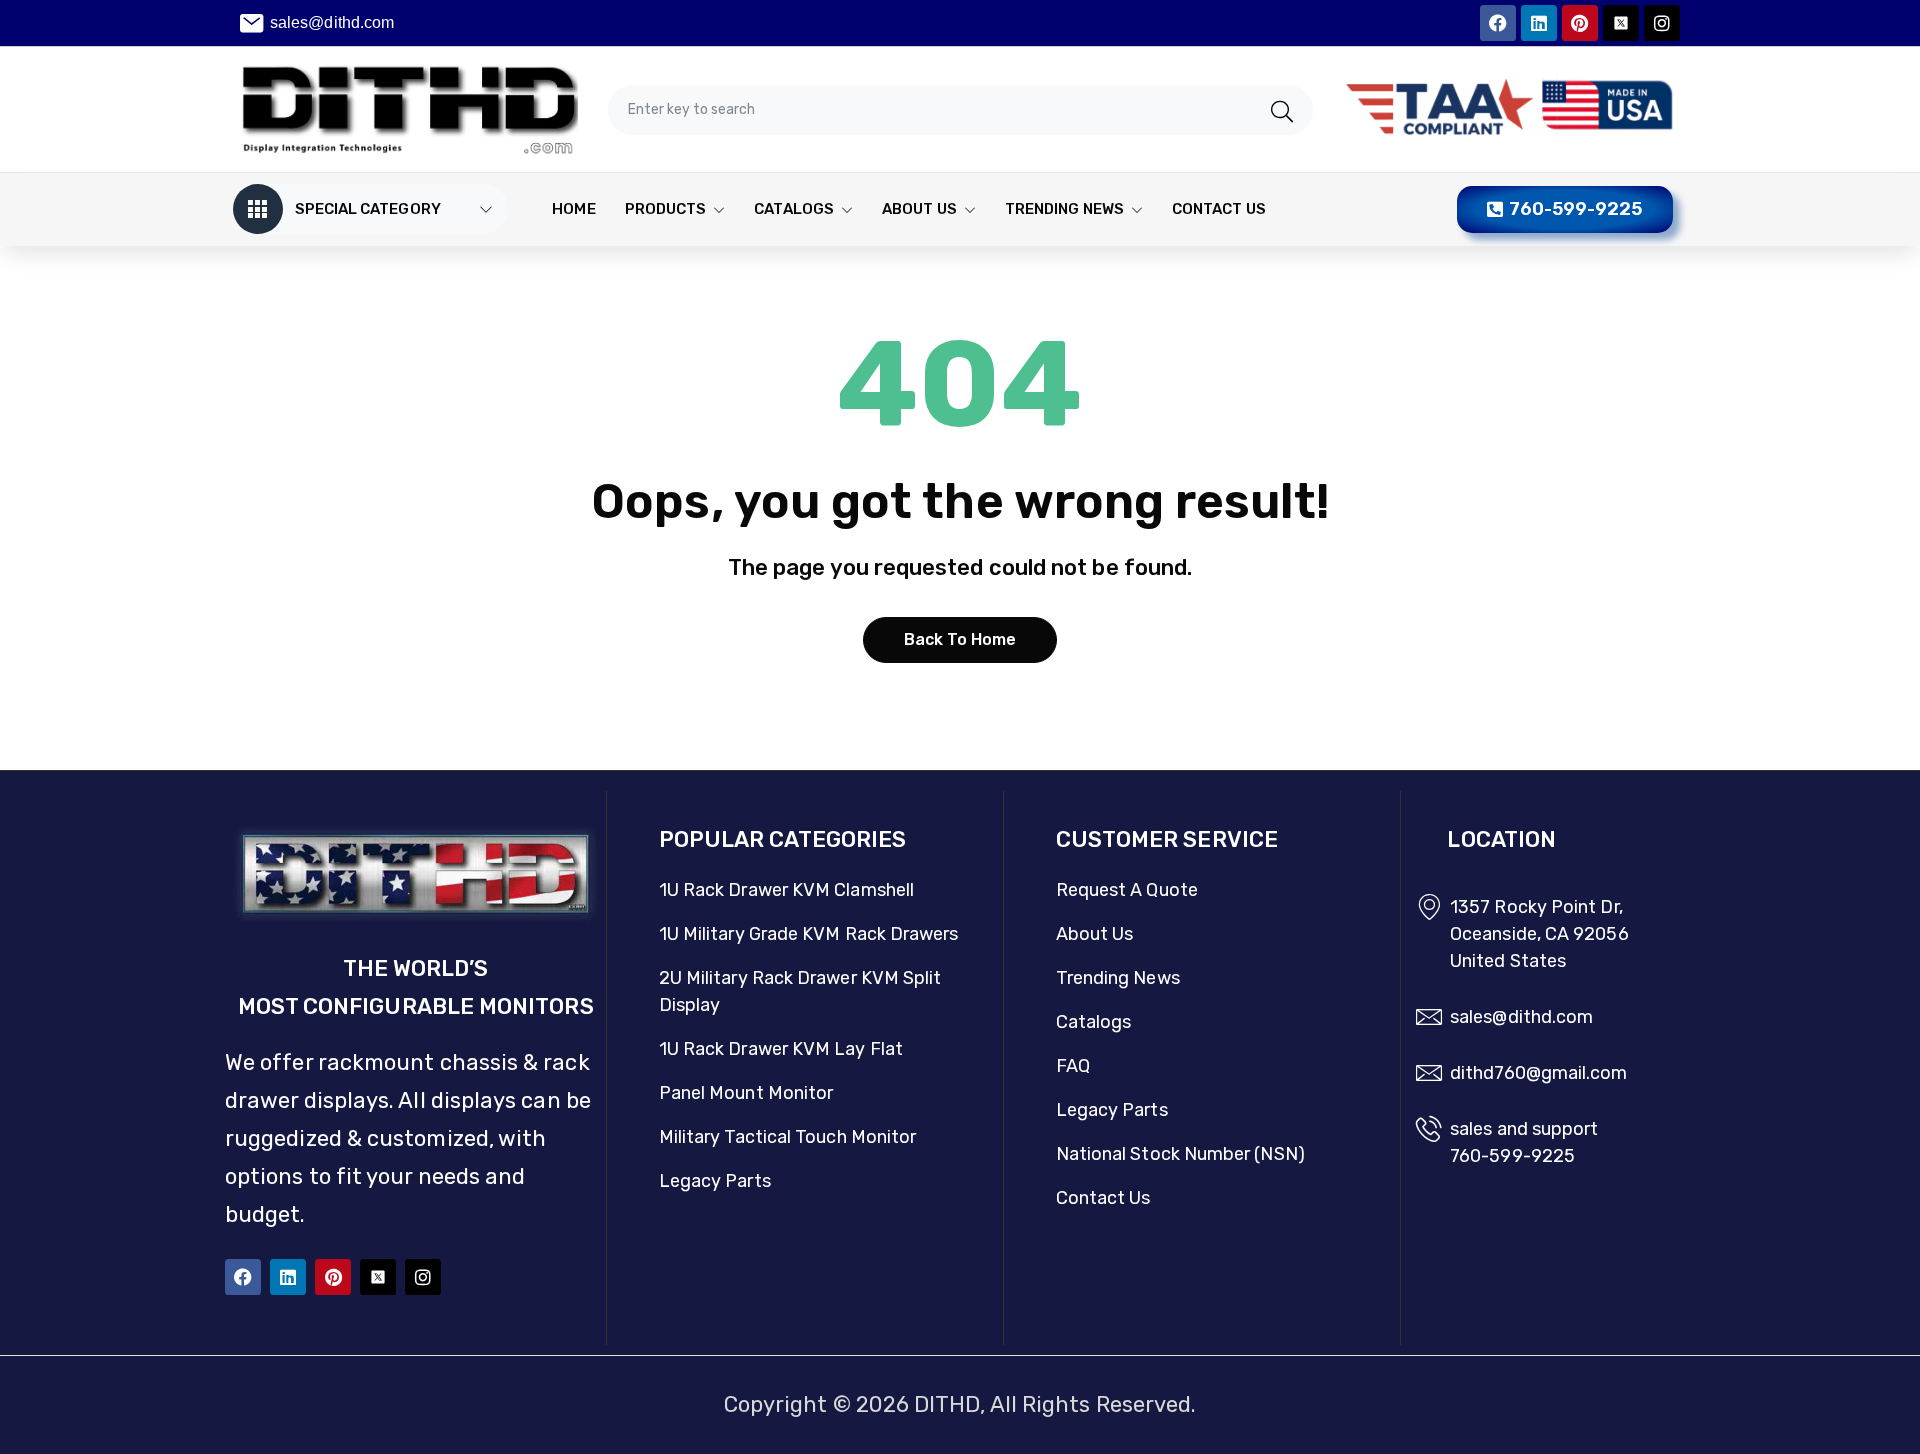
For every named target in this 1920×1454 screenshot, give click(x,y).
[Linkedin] (1539, 23)
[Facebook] (1498, 23)
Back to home (960, 639)
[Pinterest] (1580, 23)
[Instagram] (1662, 23)
